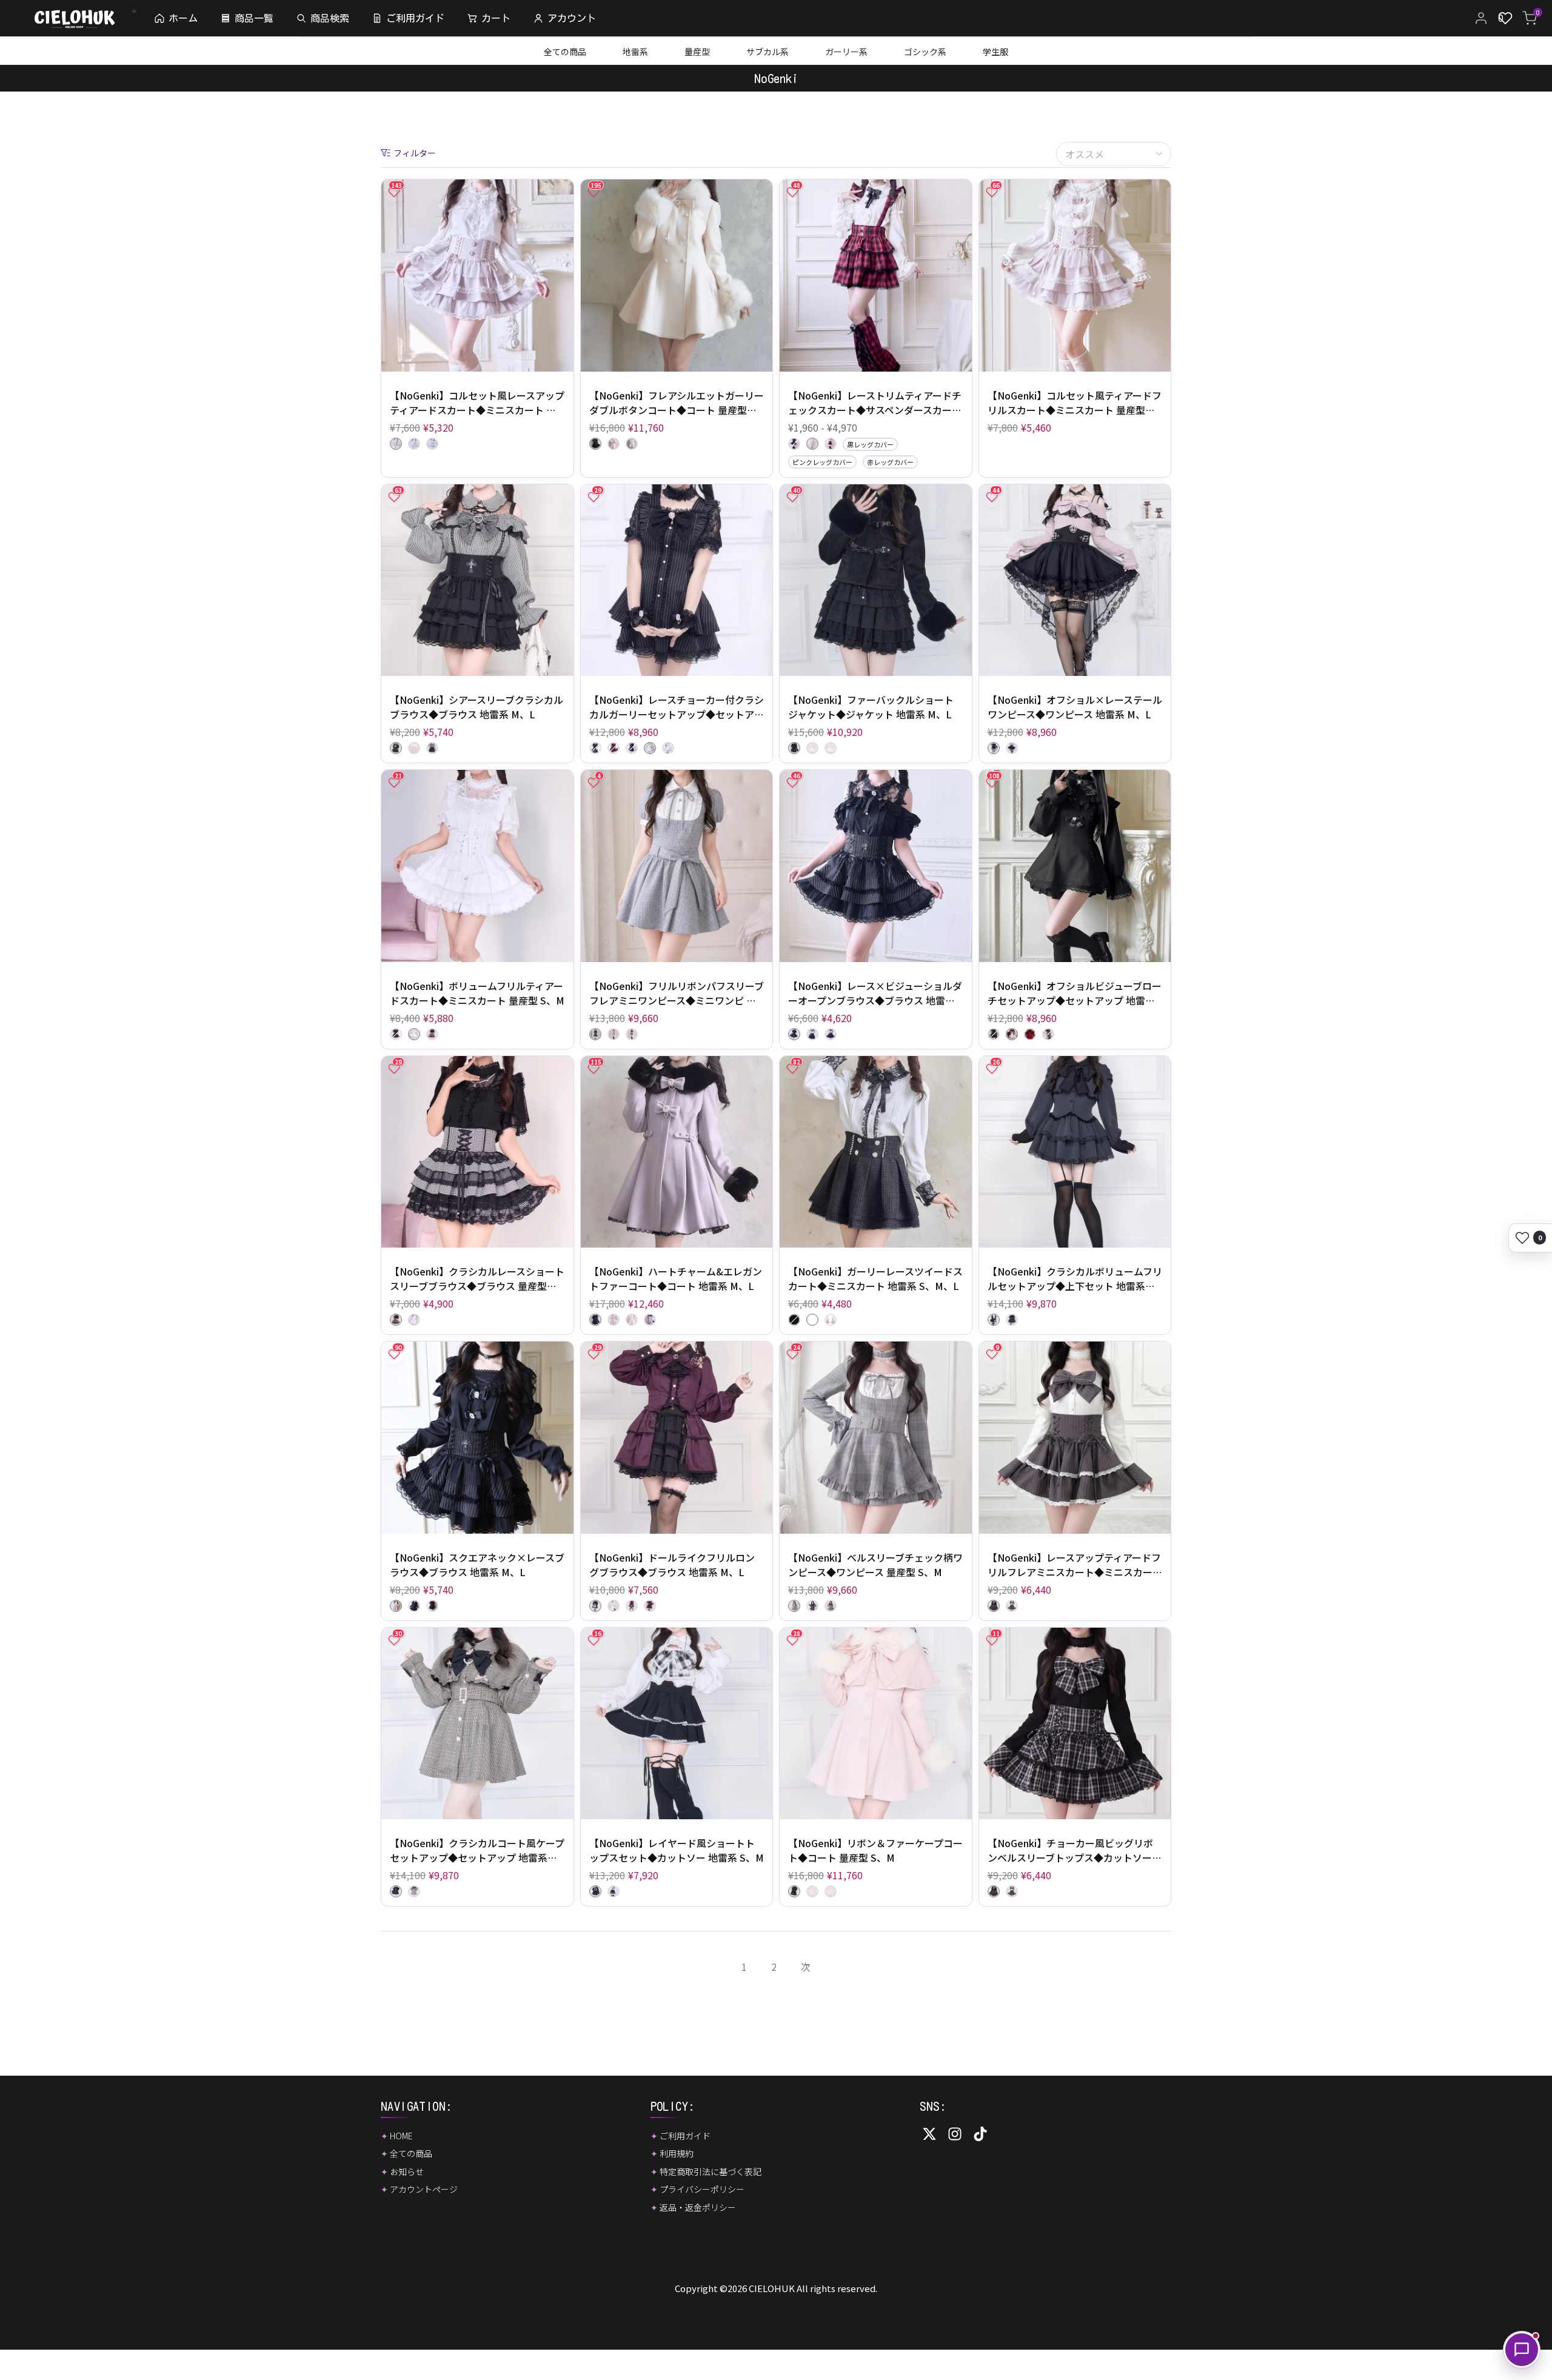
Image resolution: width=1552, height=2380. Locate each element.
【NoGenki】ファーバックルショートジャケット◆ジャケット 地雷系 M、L (871, 707)
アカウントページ (424, 2189)
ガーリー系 (846, 52)
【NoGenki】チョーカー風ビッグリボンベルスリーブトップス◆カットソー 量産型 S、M (1070, 1850)
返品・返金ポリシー (698, 2207)
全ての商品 (565, 52)
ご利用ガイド (685, 2136)
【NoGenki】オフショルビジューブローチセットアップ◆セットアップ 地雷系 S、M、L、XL (1075, 993)
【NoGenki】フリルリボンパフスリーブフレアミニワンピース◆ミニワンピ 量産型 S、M (677, 993)
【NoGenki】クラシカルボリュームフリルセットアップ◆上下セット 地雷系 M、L (1075, 1279)
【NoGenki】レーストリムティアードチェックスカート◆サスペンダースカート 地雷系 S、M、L (875, 403)
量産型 (697, 52)
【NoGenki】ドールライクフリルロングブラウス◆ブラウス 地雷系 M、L (672, 1565)
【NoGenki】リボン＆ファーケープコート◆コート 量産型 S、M (875, 1850)
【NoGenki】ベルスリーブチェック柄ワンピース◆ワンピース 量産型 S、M (875, 1565)
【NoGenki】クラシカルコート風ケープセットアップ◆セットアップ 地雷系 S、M (477, 1850)
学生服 (995, 52)
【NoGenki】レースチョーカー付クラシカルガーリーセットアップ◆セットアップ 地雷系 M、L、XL (677, 707)
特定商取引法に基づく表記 (711, 2171)
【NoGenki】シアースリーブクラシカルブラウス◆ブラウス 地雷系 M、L (477, 707)
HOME (401, 2136)
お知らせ (407, 2171)
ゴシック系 (925, 52)
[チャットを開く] (1522, 2350)
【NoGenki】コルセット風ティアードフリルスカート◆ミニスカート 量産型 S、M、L (1075, 403)
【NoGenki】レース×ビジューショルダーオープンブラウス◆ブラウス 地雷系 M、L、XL (875, 993)
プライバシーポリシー (702, 2189)
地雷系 (635, 52)
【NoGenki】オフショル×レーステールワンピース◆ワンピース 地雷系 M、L (1075, 707)
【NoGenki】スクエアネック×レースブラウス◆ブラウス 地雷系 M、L (477, 1565)
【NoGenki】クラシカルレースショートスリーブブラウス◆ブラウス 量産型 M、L (477, 1279)
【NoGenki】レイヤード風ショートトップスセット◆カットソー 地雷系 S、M (677, 1850)
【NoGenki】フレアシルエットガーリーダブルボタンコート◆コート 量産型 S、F (677, 403)
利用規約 (677, 2153)
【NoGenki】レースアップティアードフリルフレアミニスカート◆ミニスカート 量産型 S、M (1075, 1565)
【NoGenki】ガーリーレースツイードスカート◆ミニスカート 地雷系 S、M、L (875, 1279)
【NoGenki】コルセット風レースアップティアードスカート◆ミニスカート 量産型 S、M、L (477, 403)
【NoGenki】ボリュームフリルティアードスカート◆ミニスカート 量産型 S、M (477, 993)
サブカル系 (768, 52)
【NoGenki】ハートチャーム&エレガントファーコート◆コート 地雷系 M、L (676, 1279)
